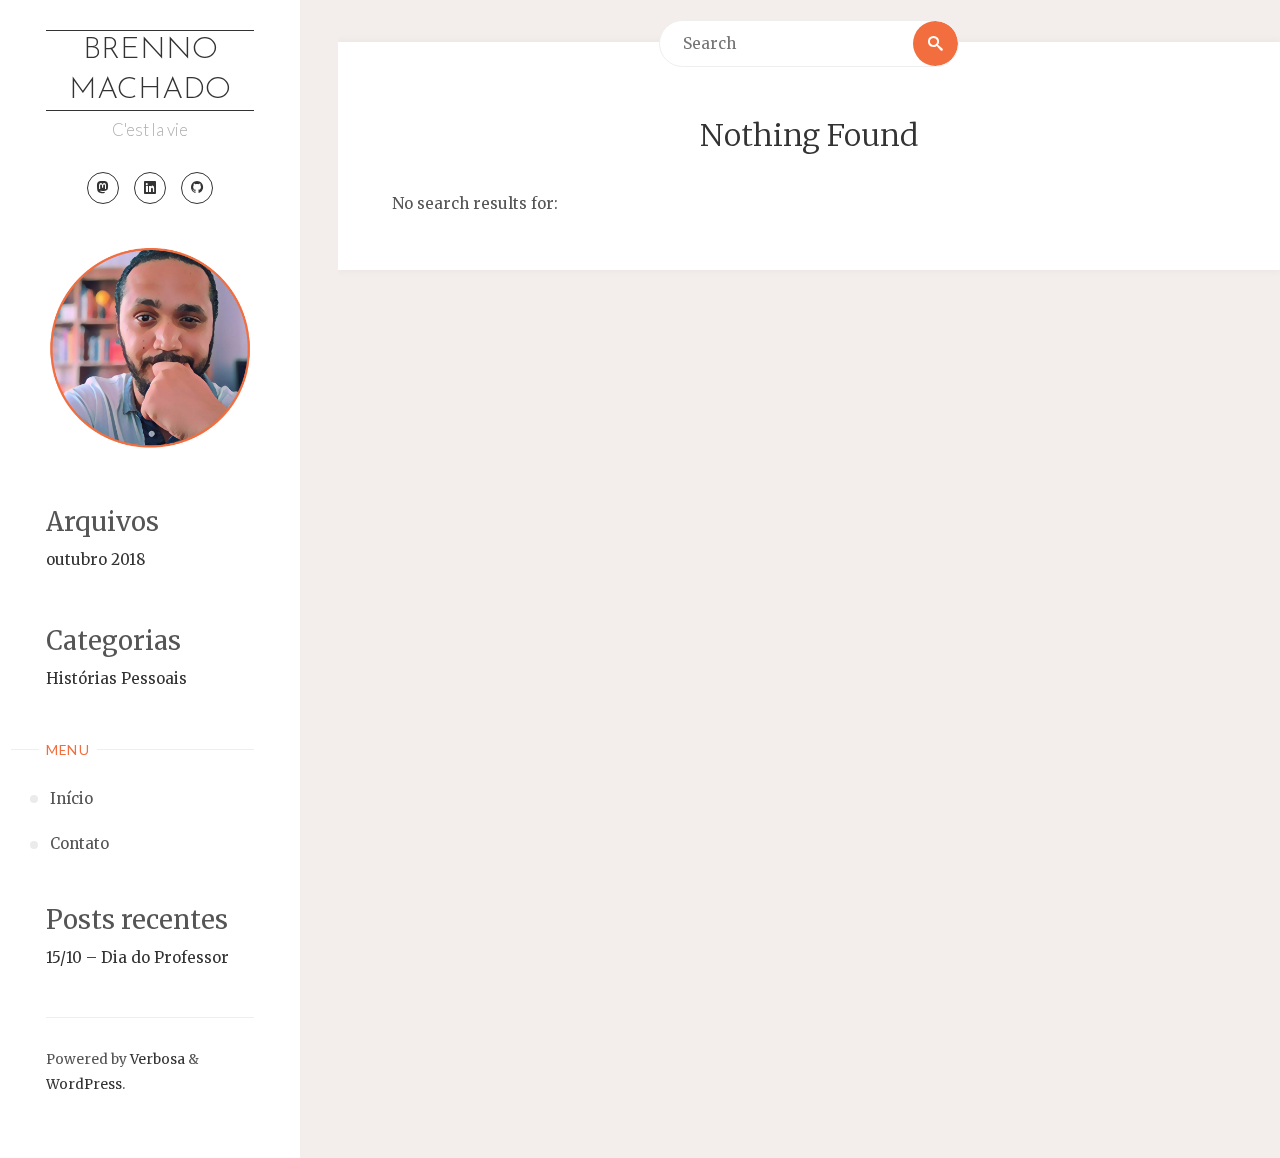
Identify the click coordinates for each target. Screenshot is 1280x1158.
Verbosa (156, 1059)
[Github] (197, 188)
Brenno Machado (150, 70)
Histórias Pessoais (116, 678)
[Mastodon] (103, 188)
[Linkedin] (150, 188)
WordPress (84, 1084)
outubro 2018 (96, 559)
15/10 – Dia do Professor (137, 957)
